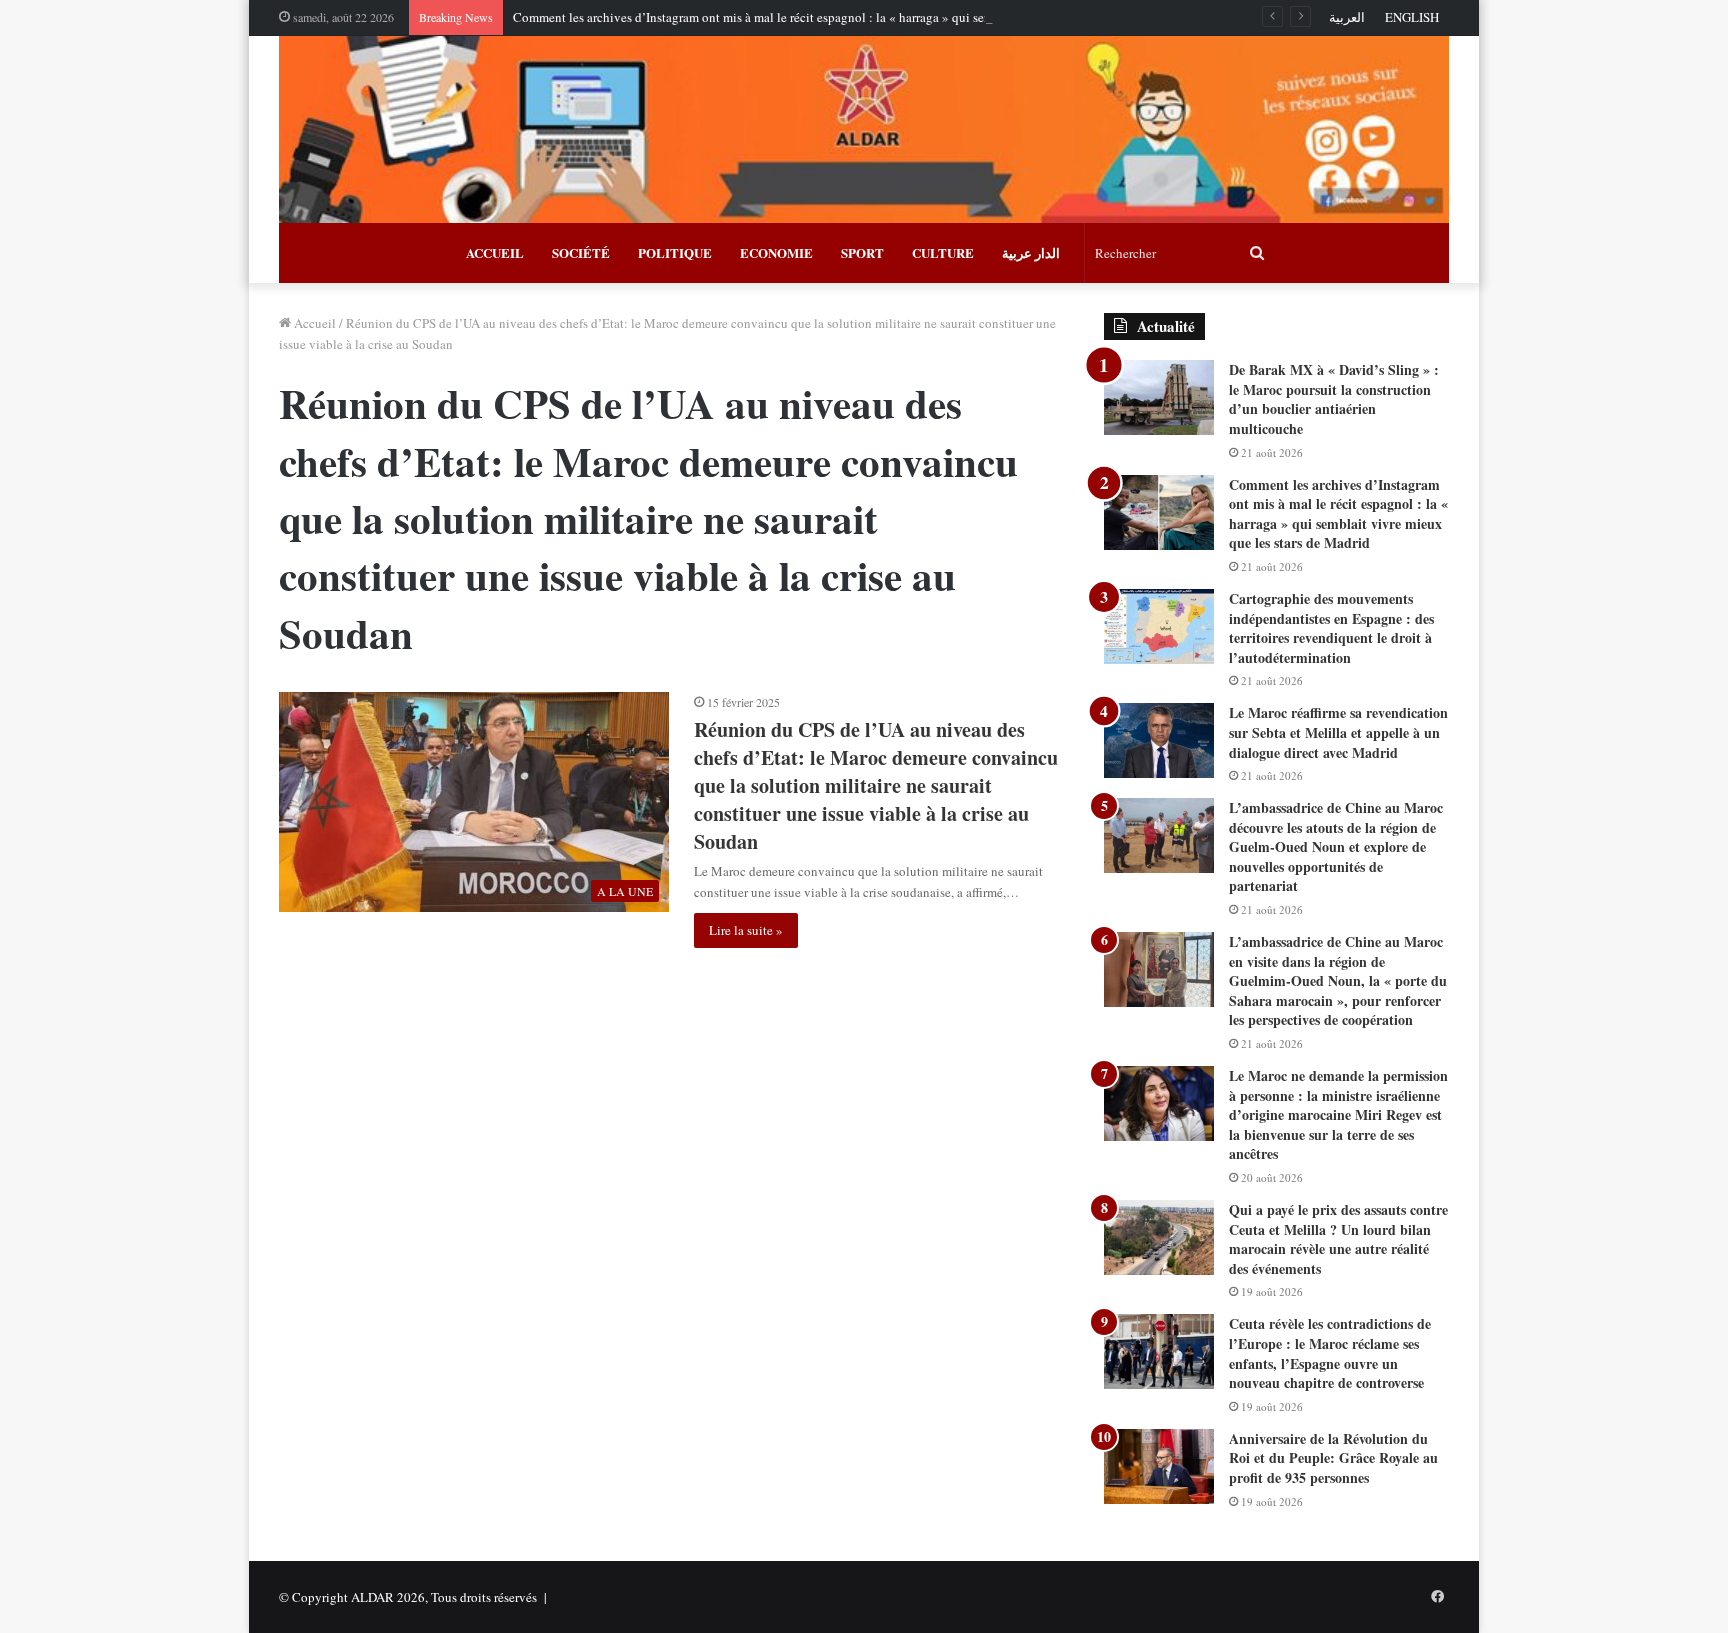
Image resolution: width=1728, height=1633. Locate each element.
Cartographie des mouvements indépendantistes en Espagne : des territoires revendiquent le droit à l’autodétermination (1331, 628)
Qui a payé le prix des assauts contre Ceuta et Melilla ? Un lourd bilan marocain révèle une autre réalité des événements (1338, 1239)
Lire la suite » (746, 930)
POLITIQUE (675, 252)
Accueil (313, 323)
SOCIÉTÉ (581, 252)
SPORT (862, 252)
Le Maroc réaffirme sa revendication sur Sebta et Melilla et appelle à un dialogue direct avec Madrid (1338, 732)
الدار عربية (1031, 252)
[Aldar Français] (864, 129)
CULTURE (943, 252)
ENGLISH (1412, 17)
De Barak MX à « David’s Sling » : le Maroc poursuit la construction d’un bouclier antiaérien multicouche (1334, 399)
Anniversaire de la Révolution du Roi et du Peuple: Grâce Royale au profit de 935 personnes (1333, 1458)
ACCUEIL (495, 252)
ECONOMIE (776, 252)
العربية (1347, 17)
